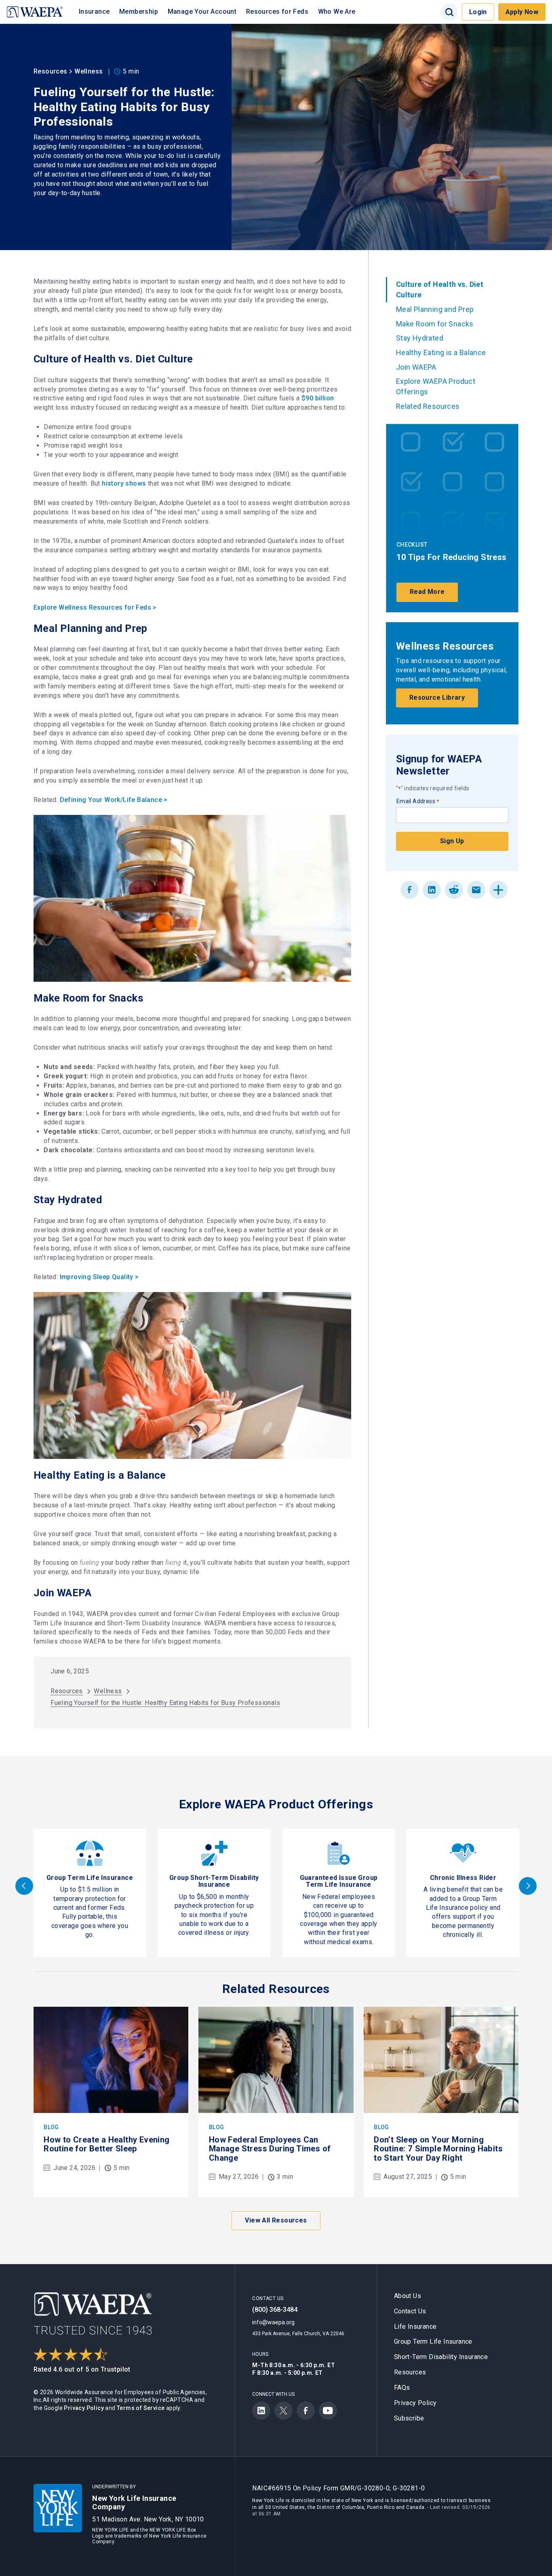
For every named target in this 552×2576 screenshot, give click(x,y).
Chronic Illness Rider (463, 1878)
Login (478, 12)
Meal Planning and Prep (435, 309)
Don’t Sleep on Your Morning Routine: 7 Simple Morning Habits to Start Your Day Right (438, 2149)
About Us (408, 2296)
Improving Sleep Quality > (99, 1277)
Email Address (418, 801)
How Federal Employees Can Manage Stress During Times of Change (270, 2149)
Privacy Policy (84, 2408)
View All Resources (276, 2220)
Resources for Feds (277, 12)
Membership (139, 12)
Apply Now (522, 12)
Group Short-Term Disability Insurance (214, 1881)
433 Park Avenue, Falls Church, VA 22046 (298, 2334)
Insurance (94, 12)
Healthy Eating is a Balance (441, 353)
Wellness (88, 71)
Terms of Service (141, 2408)
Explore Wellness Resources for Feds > (95, 607)
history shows (124, 483)
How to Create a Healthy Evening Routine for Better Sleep (106, 2144)
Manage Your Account (202, 12)
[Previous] (24, 1886)
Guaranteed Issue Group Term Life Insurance (339, 1881)
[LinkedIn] (432, 890)
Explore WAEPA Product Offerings (436, 386)
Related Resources (428, 406)
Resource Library (437, 698)
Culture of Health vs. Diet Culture (440, 289)
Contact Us (410, 2311)
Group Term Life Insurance (90, 1878)
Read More (427, 592)
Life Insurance (415, 2327)
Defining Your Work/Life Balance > (114, 800)
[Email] (476, 890)
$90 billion (318, 398)
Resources (51, 71)
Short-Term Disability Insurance (441, 2357)
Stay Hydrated (420, 338)
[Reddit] (454, 890)
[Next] (528, 1886)
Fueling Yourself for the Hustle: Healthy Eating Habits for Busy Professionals (165, 1703)
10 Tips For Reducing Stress (452, 557)
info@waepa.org (273, 2322)
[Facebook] (410, 890)
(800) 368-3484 (275, 2310)
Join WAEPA (416, 367)
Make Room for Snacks (435, 324)
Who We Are (337, 12)
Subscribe (409, 2418)
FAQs (402, 2388)
